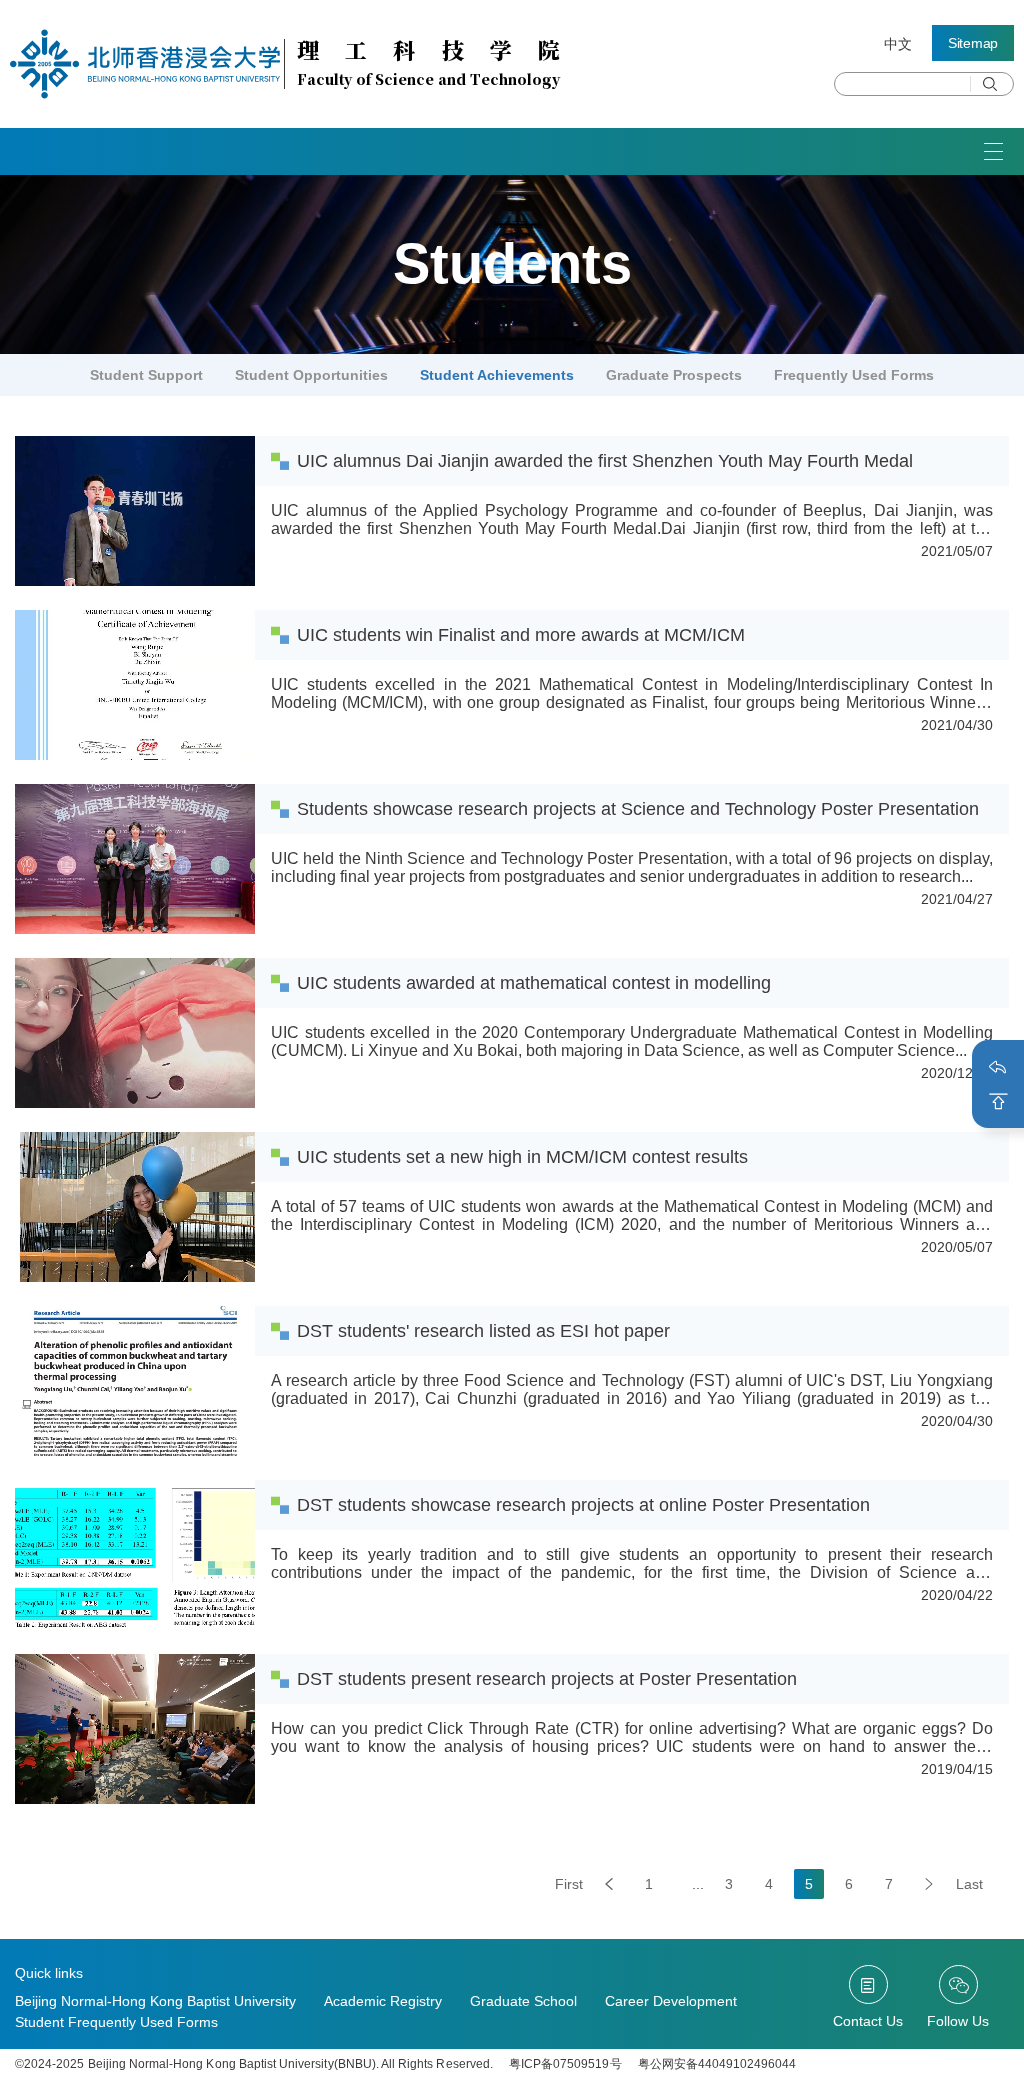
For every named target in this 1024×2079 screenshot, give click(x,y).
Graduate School (523, 2001)
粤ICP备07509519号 (565, 2064)
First (569, 1884)
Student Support (146, 375)
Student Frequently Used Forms (116, 2022)
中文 (898, 44)
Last (969, 1884)
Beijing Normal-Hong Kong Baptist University (155, 2001)
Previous (609, 1884)
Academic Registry (383, 2001)
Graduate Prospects (674, 375)
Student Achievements (497, 375)
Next (929, 1884)
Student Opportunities (311, 375)
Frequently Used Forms (854, 375)
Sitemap (973, 43)
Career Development (671, 2001)
